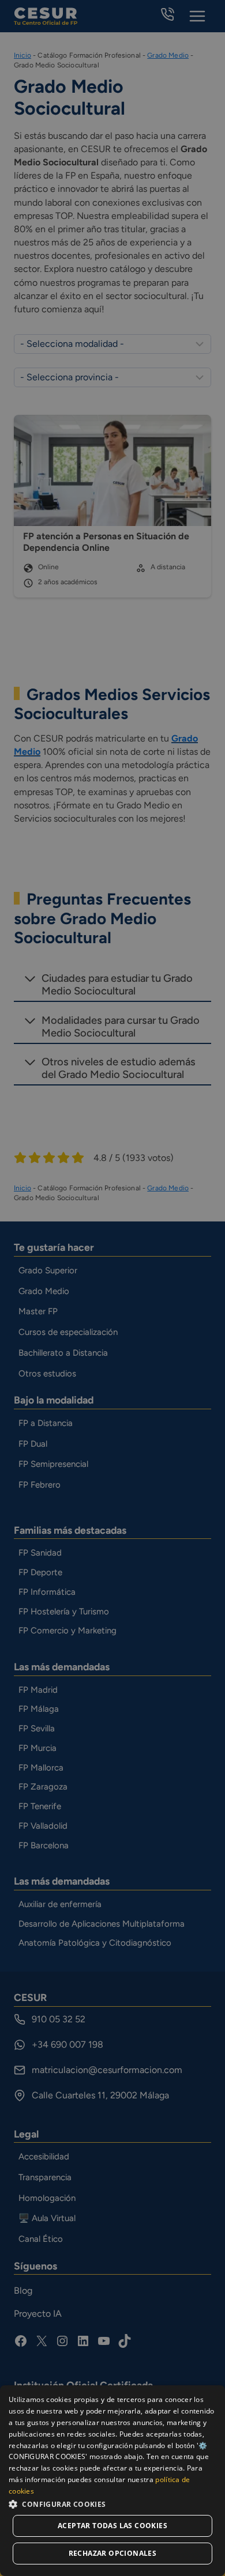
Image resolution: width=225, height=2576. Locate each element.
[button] (112, 2504)
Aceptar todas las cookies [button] (112, 2526)
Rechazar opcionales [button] (113, 2553)
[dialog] (112, 2481)
